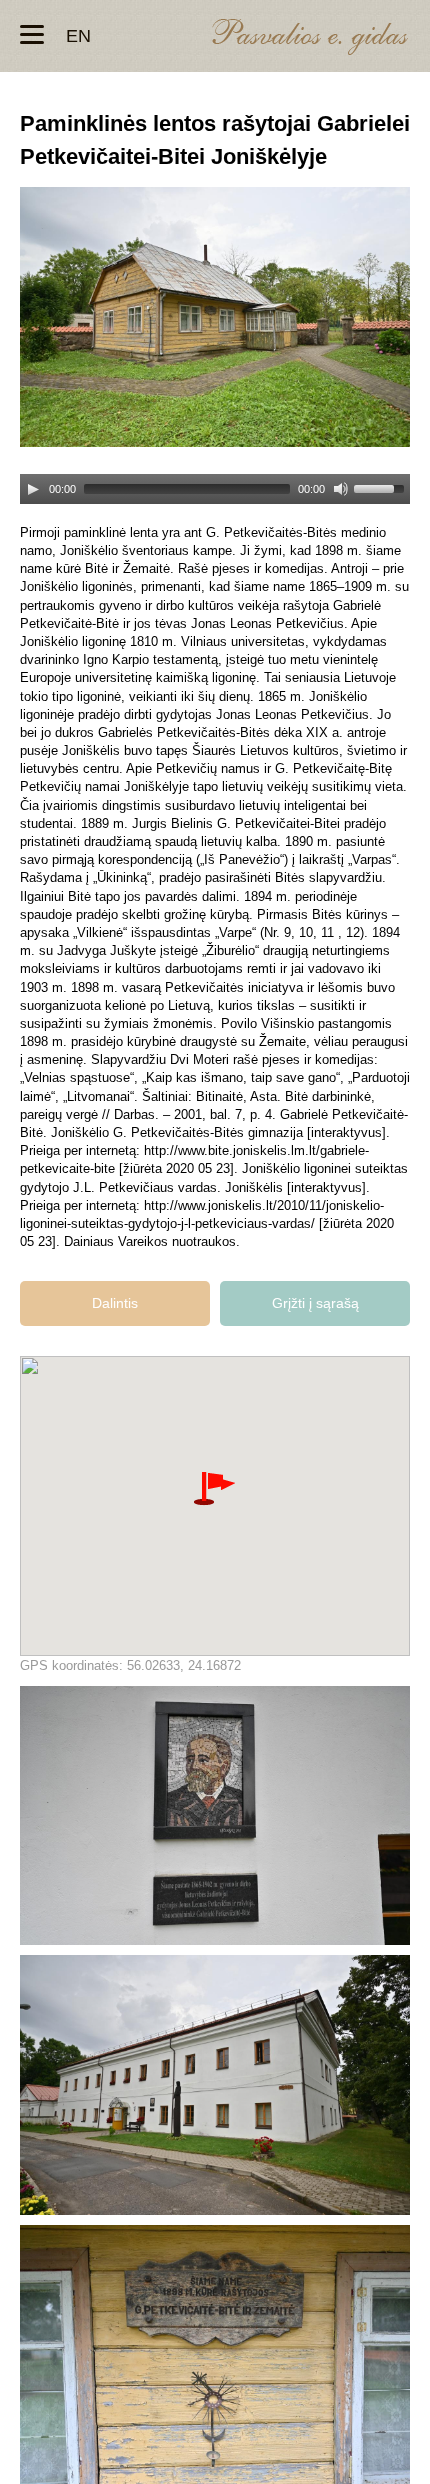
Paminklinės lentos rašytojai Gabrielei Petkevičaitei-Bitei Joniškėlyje (215, 1815)
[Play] (33, 489)
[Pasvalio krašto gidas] (310, 39)
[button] (214, 1489)
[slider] (382, 487)
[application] (215, 480)
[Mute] (341, 489)
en (78, 36)
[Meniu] (32, 35)
